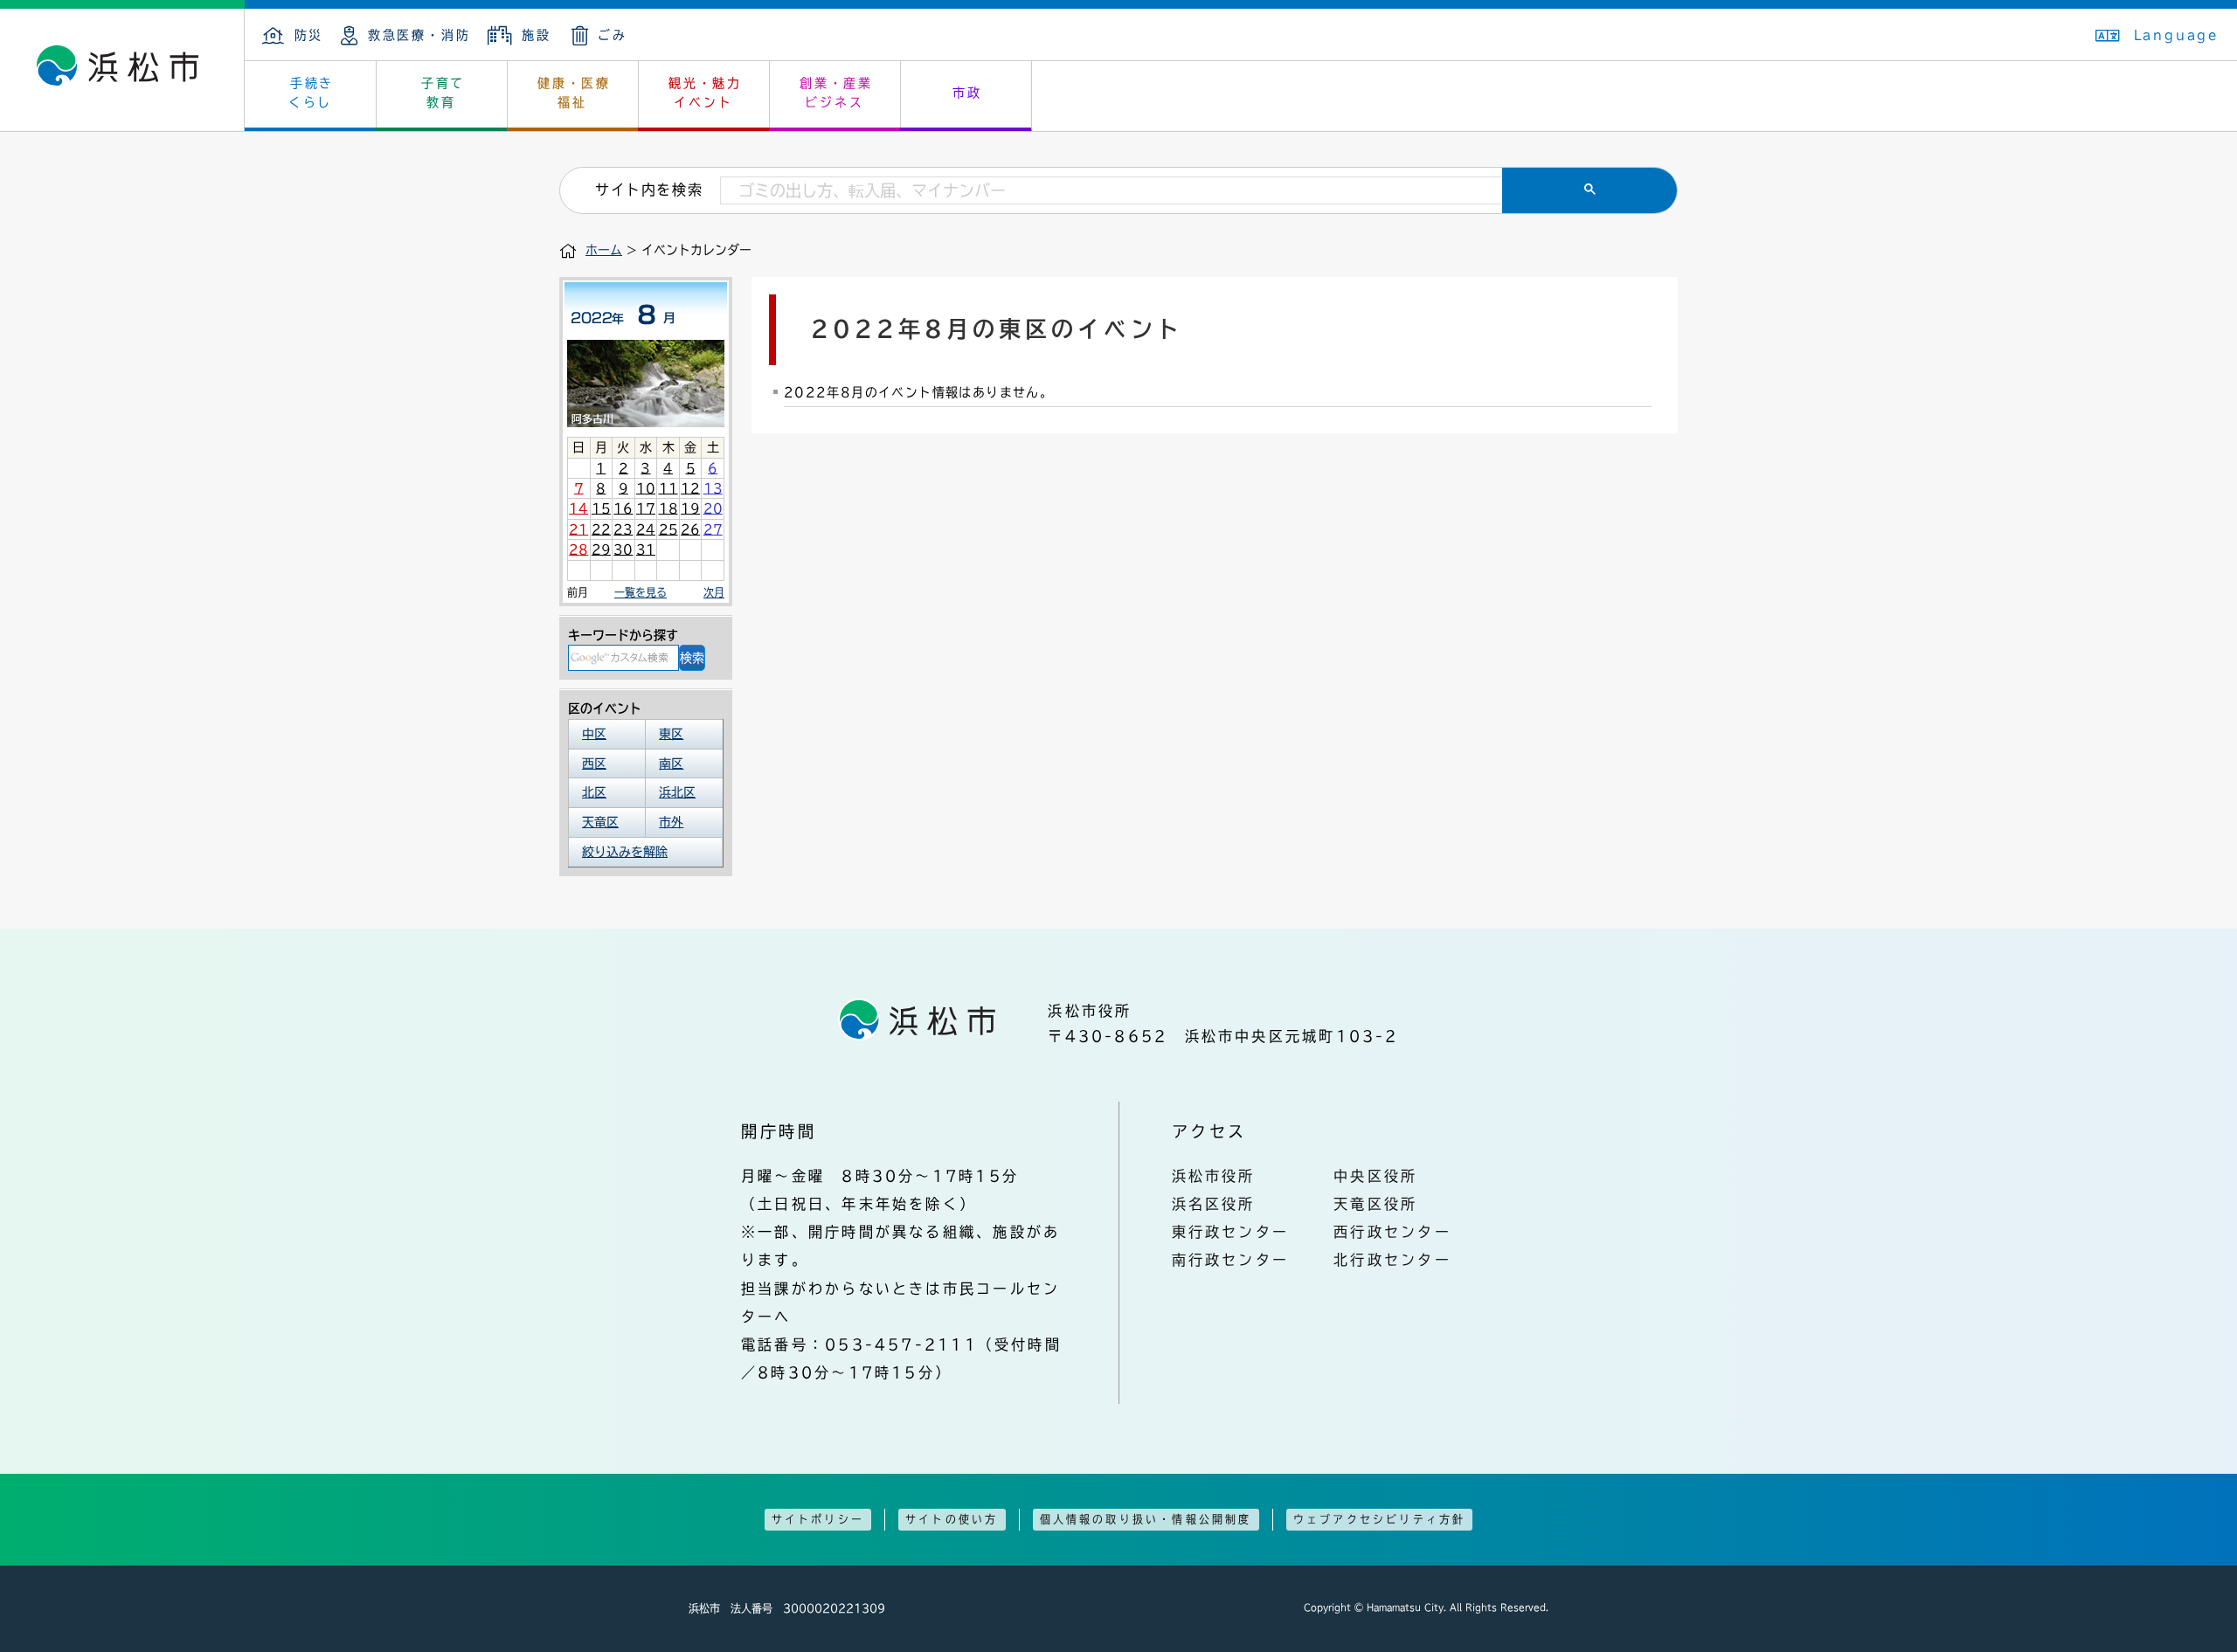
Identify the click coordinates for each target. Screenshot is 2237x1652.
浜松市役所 (1214, 1176)
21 (578, 529)
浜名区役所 (1214, 1204)
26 (690, 529)
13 (713, 488)
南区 (671, 764)
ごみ (613, 35)
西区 (594, 764)
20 (713, 508)
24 (646, 529)
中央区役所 (1375, 1176)
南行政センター (1231, 1260)
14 (578, 508)
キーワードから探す (623, 635)
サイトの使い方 (952, 1519)
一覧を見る (641, 592)
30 (623, 550)
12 (690, 488)
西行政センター (1392, 1232)
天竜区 (600, 822)
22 (601, 529)
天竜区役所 (1375, 1204)
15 (601, 508)
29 (601, 550)
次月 (714, 592)
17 (646, 508)
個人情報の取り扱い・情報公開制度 (1146, 1519)
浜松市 (122, 70)
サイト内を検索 (649, 190)
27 (713, 529)
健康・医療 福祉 (574, 93)
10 (646, 488)
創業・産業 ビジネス (836, 93)
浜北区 (677, 792)
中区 (594, 734)
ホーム (604, 250)
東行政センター (1231, 1232)
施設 (536, 35)
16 (623, 508)
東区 (671, 734)
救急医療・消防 (419, 35)
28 (578, 550)
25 (668, 529)
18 (668, 508)
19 (690, 508)
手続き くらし (312, 93)
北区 (594, 792)
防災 (309, 35)
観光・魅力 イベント (705, 93)
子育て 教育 (443, 93)
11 (668, 488)
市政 (967, 93)
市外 (671, 822)
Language (2177, 35)
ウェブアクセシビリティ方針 (1380, 1519)
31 (646, 550)
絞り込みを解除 (625, 852)
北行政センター (1392, 1260)
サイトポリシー (818, 1519)
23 (623, 529)
